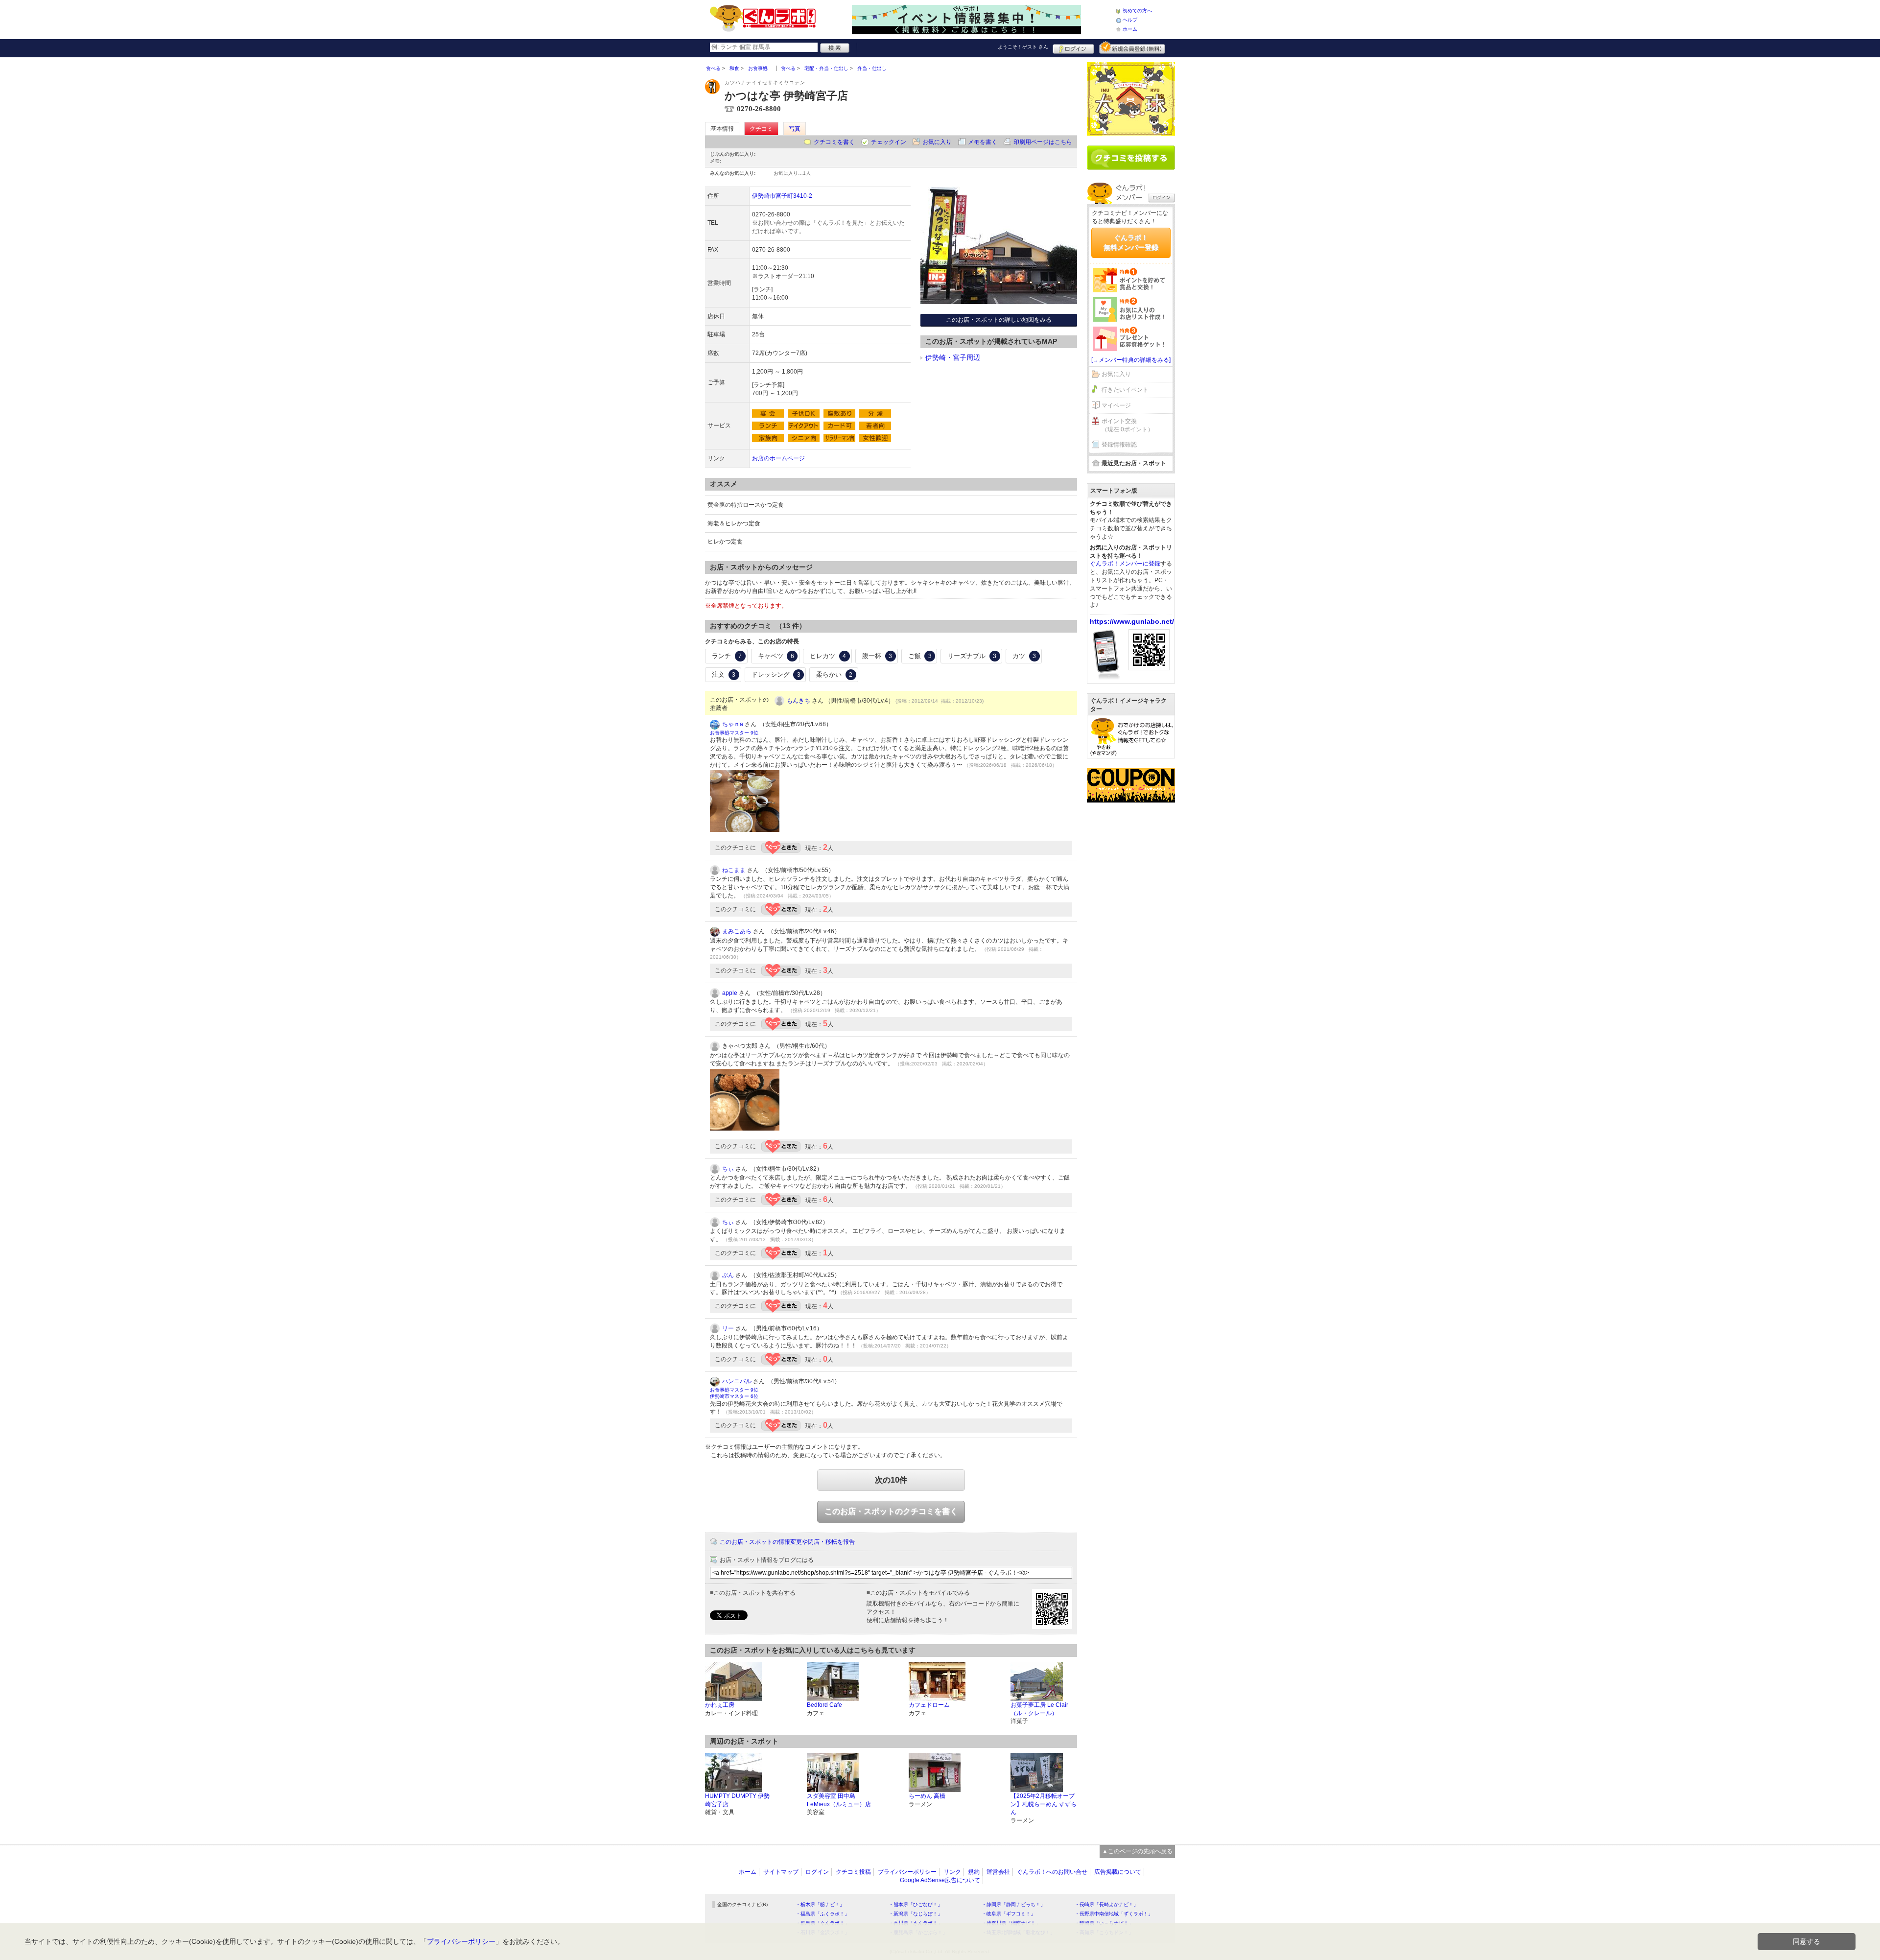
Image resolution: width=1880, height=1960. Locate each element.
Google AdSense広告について (940, 1880)
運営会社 (998, 1872)
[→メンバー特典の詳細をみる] (1131, 360)
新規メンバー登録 (1132, 47)
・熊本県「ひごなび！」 (916, 1904)
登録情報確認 (1119, 445)
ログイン (1073, 47)
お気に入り (937, 142)
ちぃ (728, 1169)
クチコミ (761, 129)
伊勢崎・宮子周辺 (953, 357)
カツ (1024, 656)
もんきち (799, 701)
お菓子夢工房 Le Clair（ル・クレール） (1039, 1709)
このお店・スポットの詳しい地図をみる (999, 320)
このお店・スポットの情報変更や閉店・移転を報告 (787, 1542)
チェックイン (889, 142)
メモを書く (983, 142)
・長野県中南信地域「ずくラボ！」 (1114, 1914)
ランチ (727, 656)
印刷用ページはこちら (1043, 142)
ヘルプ (1130, 20)
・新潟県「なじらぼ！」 (916, 1914)
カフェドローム (929, 1705)
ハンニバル (737, 1381)
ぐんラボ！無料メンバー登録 (1131, 242)
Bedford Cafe (824, 1705)
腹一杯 (877, 656)
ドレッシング (776, 674)
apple (730, 993)
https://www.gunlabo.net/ (1132, 621)
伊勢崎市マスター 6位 (734, 1396)
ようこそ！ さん (1023, 47)
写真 (795, 129)
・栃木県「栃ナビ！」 (820, 1904)
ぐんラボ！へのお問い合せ (1052, 1872)
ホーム (1130, 29)
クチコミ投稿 (853, 1872)
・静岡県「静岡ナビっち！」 (1013, 1904)
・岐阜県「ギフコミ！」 (1009, 1914)
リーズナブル (972, 656)
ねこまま (734, 870)
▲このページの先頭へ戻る (1137, 1851)
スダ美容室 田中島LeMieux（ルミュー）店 (839, 1800)
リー (728, 1328)
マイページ (1116, 405)
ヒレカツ (828, 656)
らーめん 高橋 (927, 1796)
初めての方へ (1137, 11)
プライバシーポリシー (907, 1872)
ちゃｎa (733, 724)
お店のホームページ (778, 458)
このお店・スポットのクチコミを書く (891, 1511)
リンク (952, 1872)
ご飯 (920, 656)
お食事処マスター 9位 (734, 733)
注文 (724, 674)
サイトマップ (781, 1872)
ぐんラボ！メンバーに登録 (1125, 564)
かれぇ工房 (720, 1705)
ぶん (728, 1275)
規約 (974, 1872)
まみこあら (737, 931)
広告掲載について (1118, 1872)
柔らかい (834, 674)
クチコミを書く (834, 142)
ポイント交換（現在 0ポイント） (1128, 425)
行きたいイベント (1125, 390)
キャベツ (776, 656)
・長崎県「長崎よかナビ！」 (1106, 1904)
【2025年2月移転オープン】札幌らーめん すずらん (1044, 1804)
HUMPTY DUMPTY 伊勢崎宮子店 (737, 1800)
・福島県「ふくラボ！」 (822, 1914)
